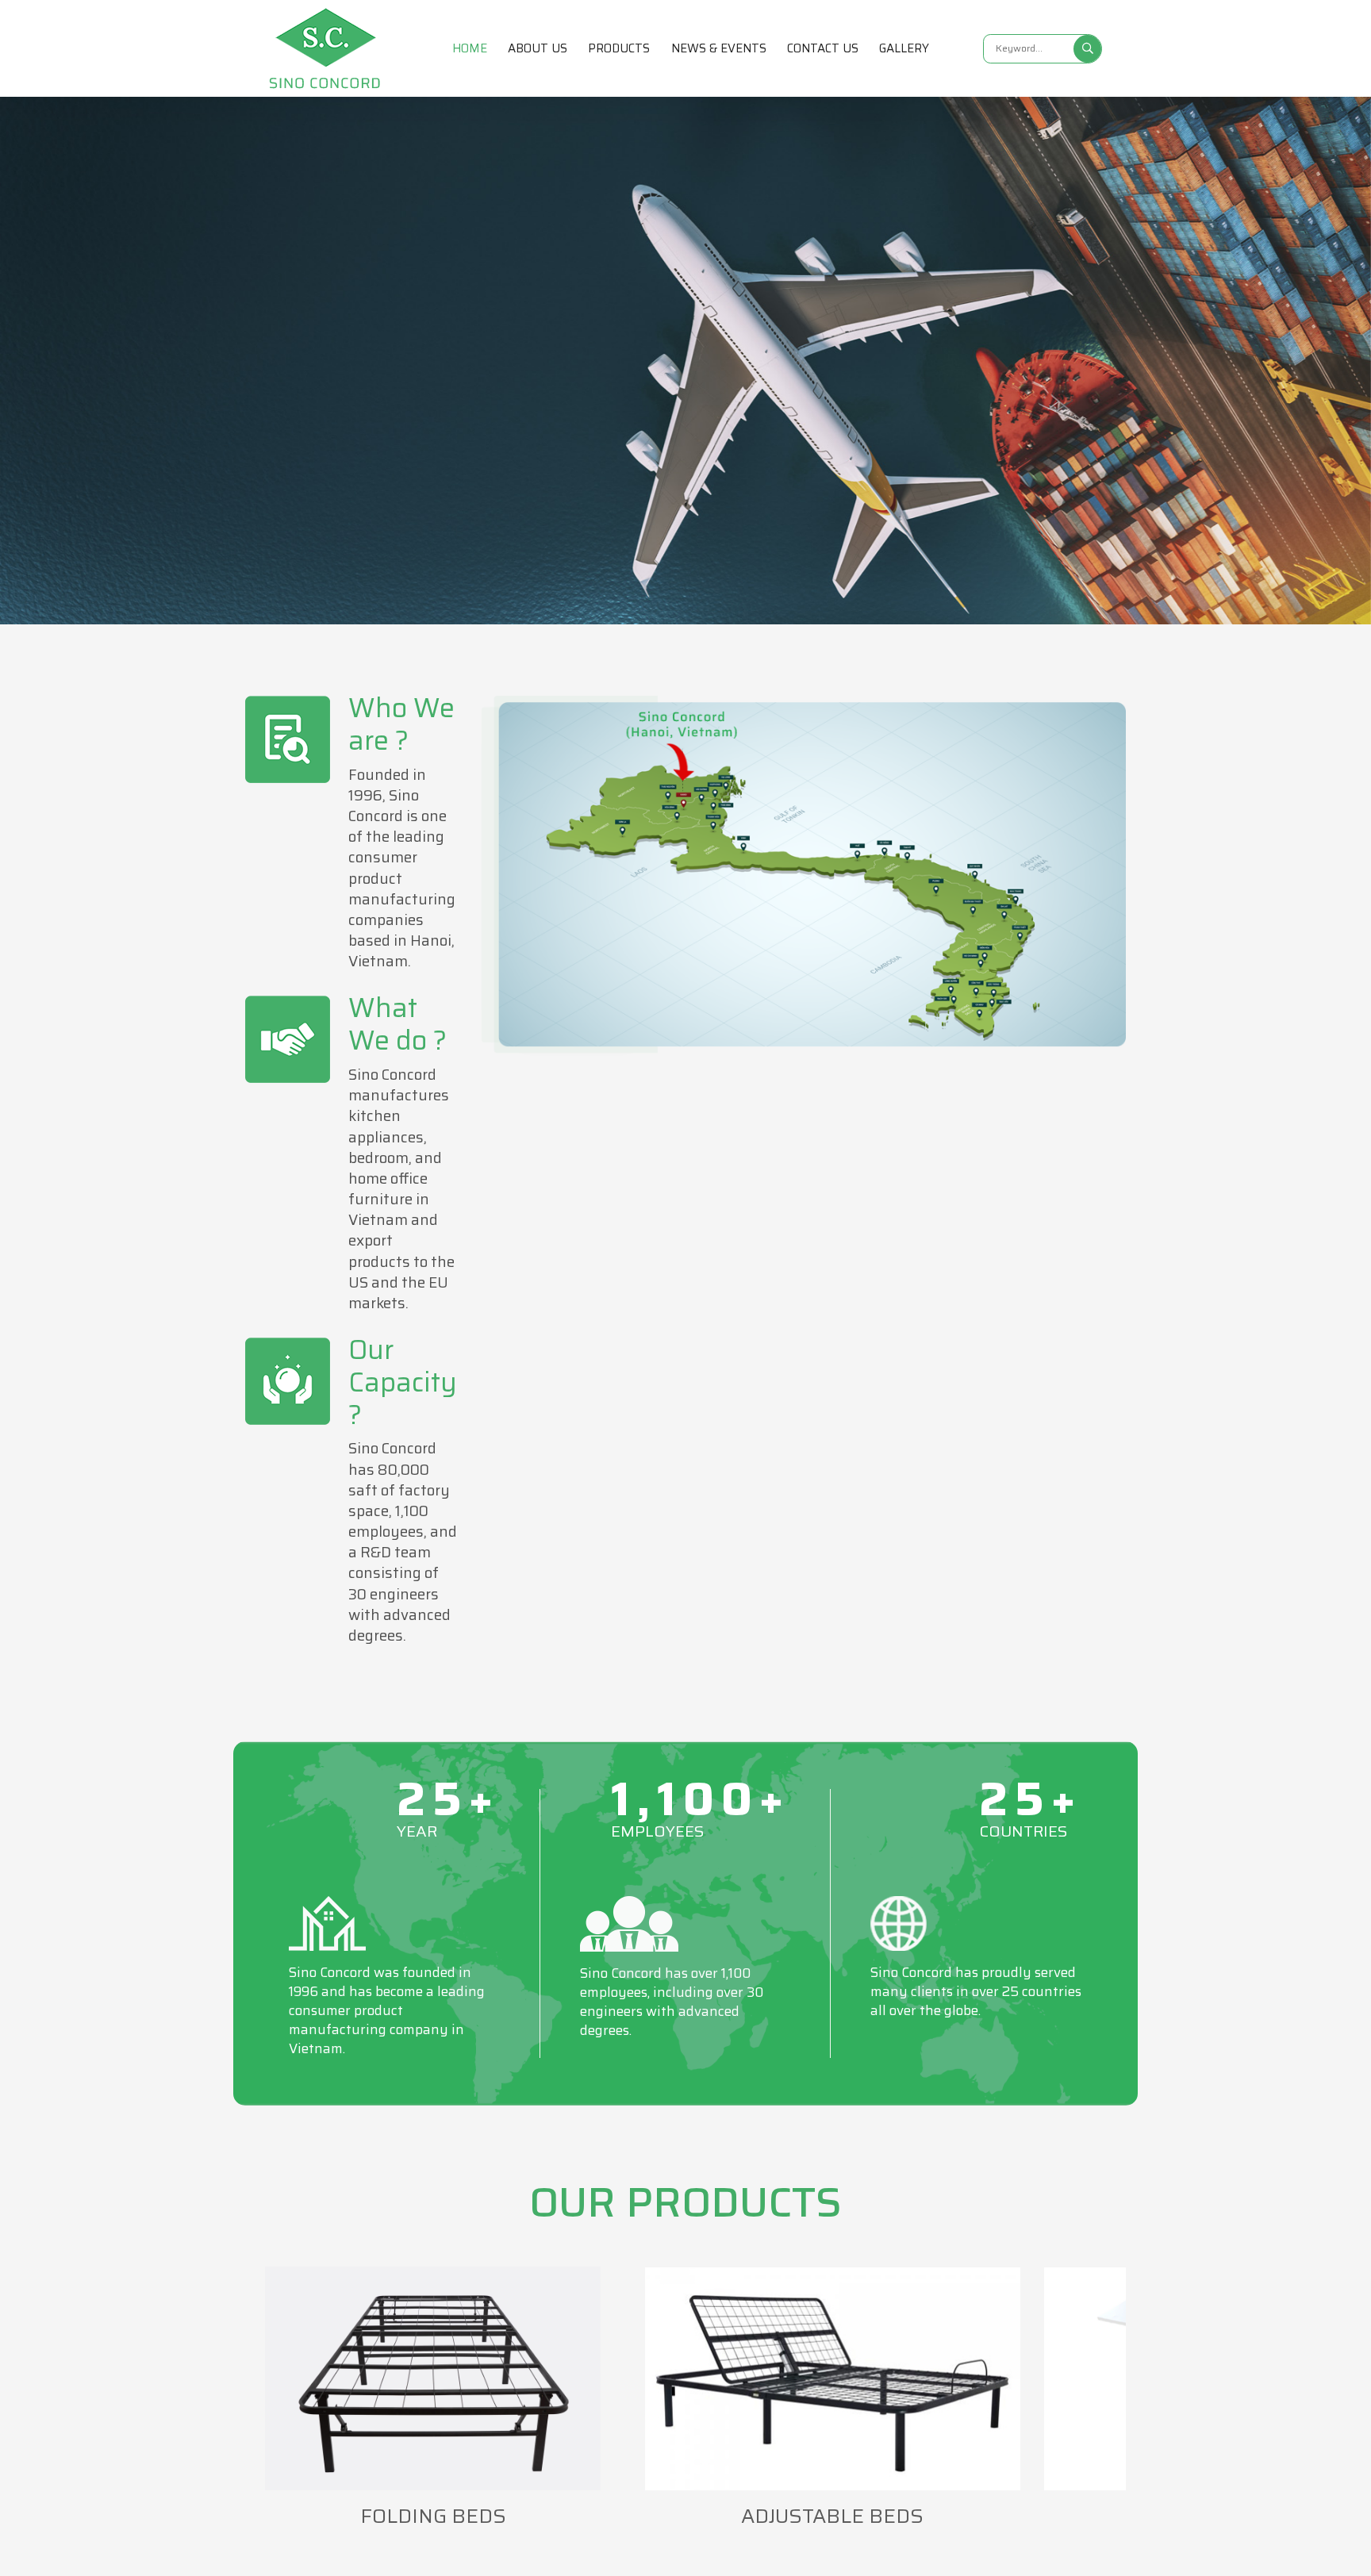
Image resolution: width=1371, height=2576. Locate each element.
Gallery (904, 48)
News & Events (719, 48)
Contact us (823, 48)
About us (538, 48)
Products (619, 48)
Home (470, 48)
